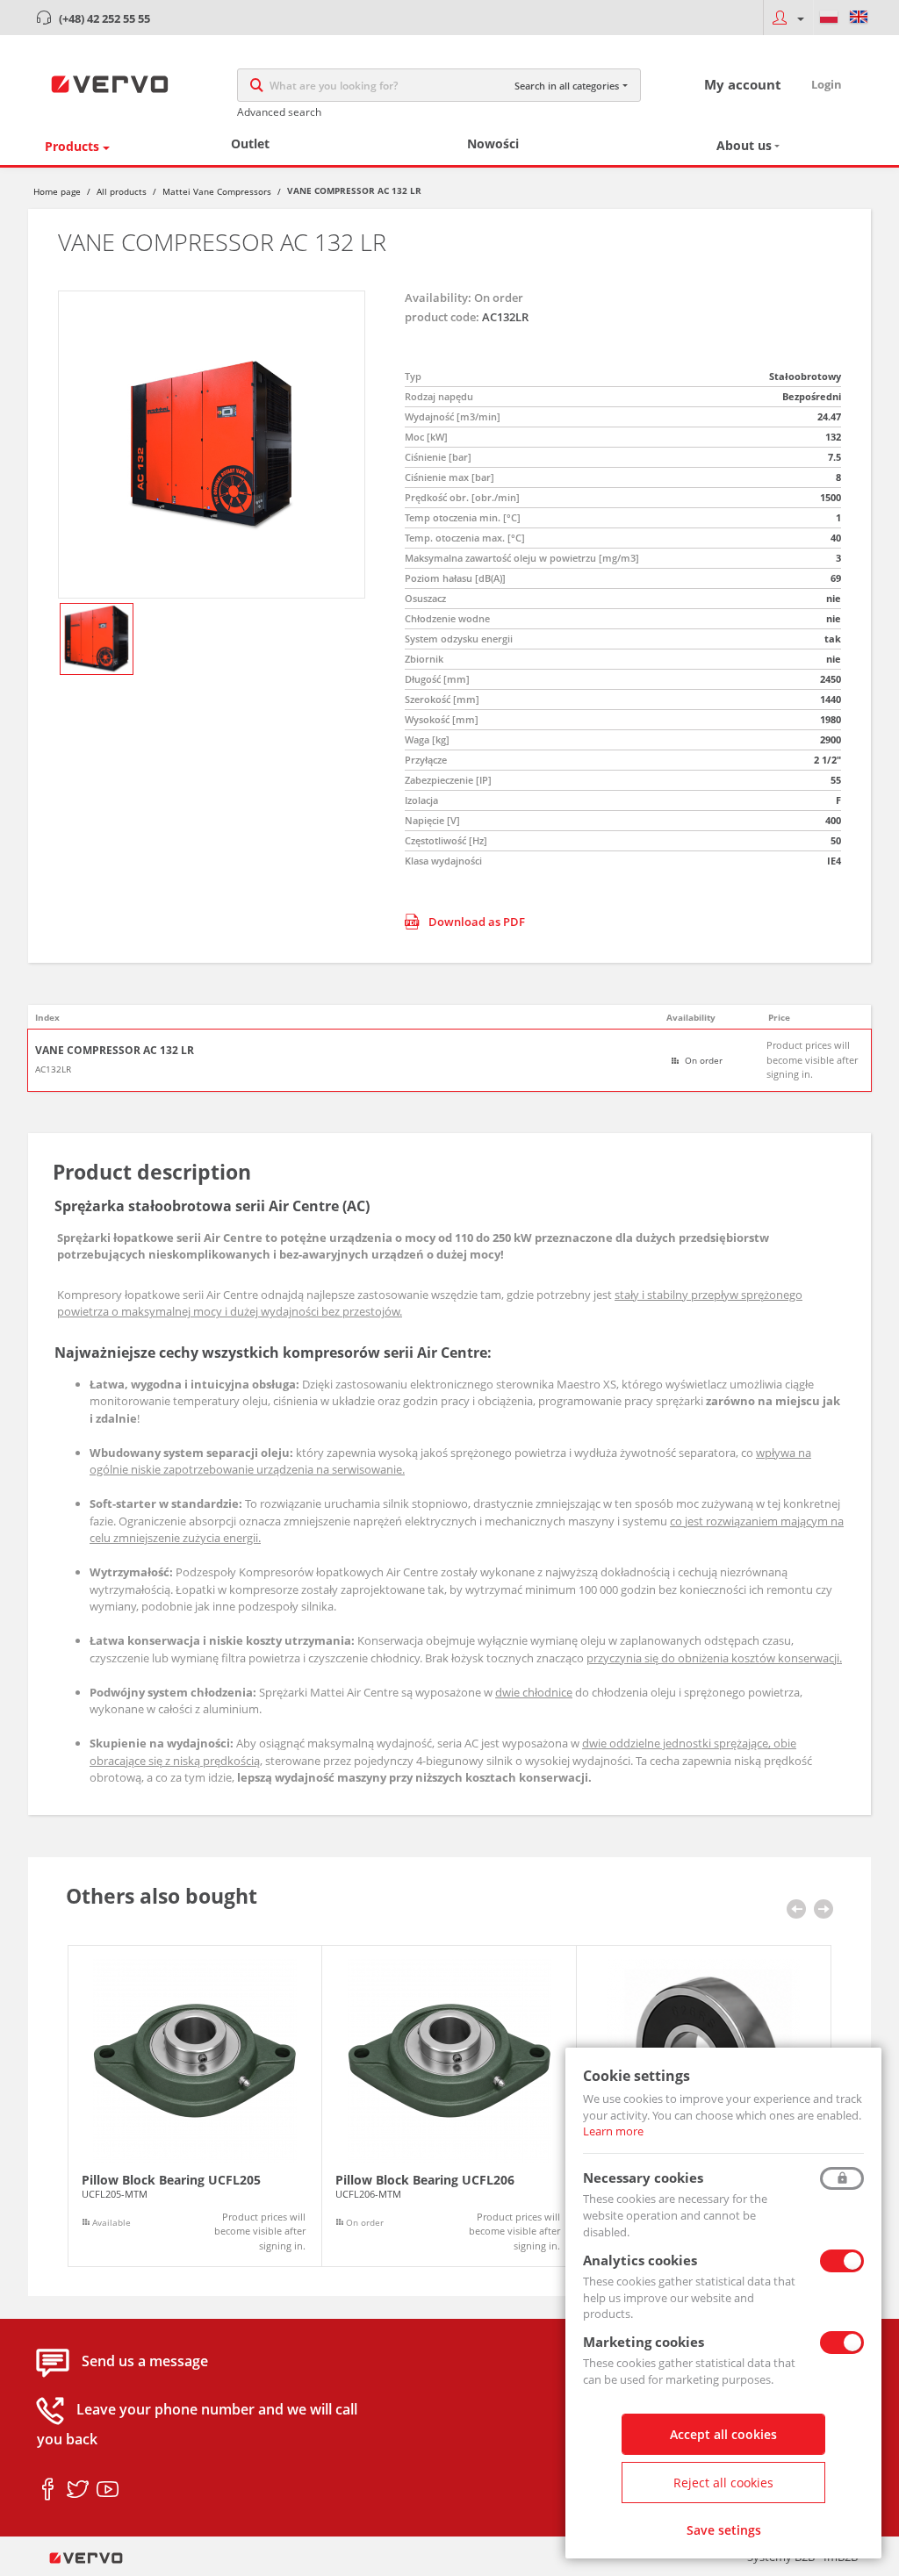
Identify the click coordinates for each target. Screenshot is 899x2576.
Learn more (613, 2131)
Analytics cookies (640, 2260)
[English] (859, 18)
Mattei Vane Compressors (217, 191)
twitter (78, 2490)
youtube (108, 2490)
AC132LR (53, 1069)
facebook (48, 2490)
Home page (57, 191)
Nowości (493, 144)
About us (744, 145)
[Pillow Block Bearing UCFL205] (195, 2106)
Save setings (724, 2530)
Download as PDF (477, 922)
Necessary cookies (643, 2178)
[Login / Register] (788, 18)
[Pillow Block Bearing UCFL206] (449, 2106)
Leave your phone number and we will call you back (197, 2425)
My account (743, 84)
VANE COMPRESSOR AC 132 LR (115, 1051)
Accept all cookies (723, 2434)
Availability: (438, 298)
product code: (442, 317)
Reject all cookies (723, 2483)
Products (72, 146)
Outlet (250, 144)
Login (827, 84)
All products (122, 191)
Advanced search (279, 112)
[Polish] (829, 18)
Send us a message (145, 2362)
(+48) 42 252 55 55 (104, 18)
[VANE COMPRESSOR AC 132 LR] (212, 445)
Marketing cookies (644, 2342)
